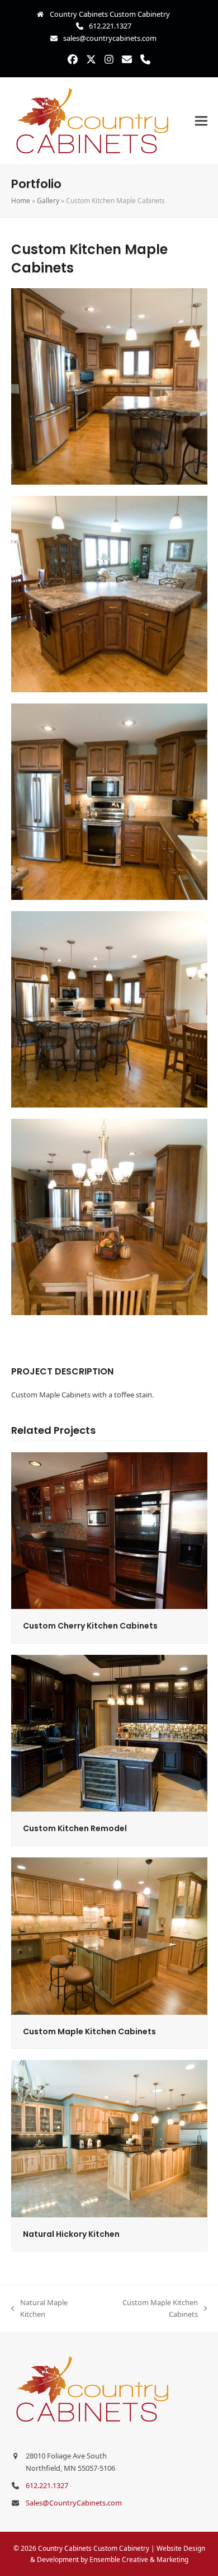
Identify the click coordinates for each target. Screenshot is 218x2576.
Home (21, 201)
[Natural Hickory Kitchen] (109, 2138)
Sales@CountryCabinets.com (74, 2503)
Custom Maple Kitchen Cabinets (89, 2031)
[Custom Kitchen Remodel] (109, 1733)
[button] (201, 121)
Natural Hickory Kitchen (71, 2234)
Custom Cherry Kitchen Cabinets (90, 1626)
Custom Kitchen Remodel (75, 1828)
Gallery (48, 201)
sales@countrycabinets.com (110, 38)
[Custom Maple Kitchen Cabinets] (109, 1935)
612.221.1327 (110, 26)
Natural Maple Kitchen (39, 2309)
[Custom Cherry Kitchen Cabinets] (109, 1530)
